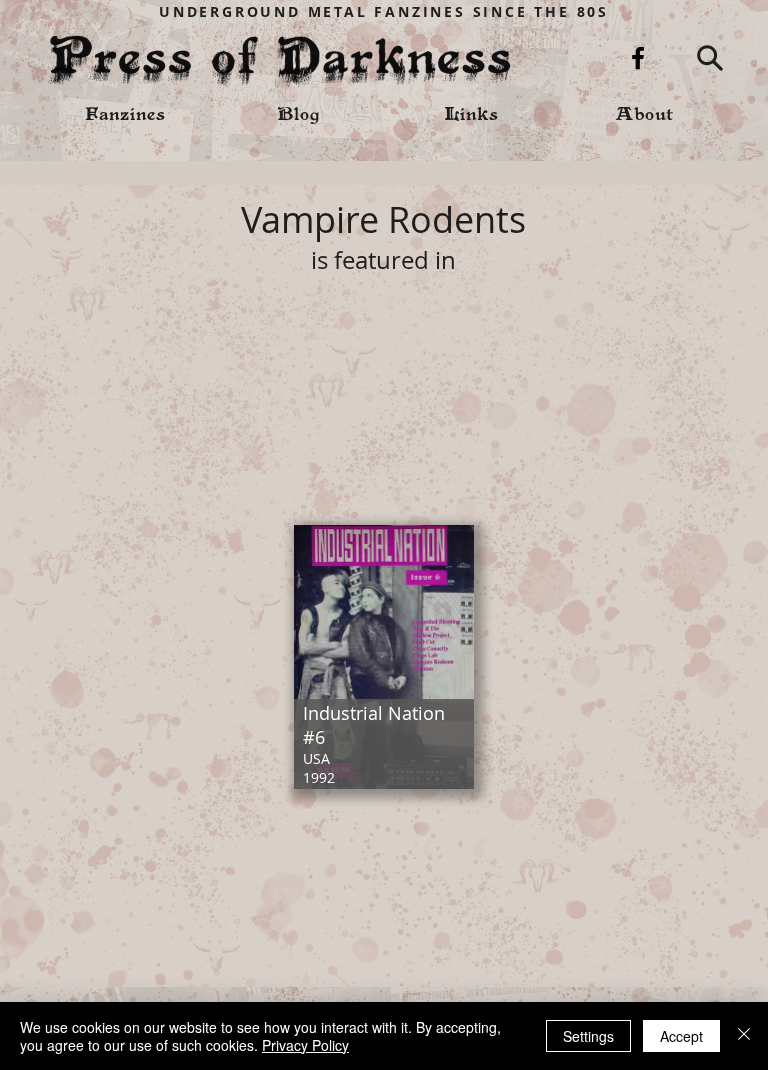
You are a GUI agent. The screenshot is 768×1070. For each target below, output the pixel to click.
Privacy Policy (305, 1045)
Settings (588, 1036)
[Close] (744, 1036)
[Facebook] (638, 58)
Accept (681, 1036)
